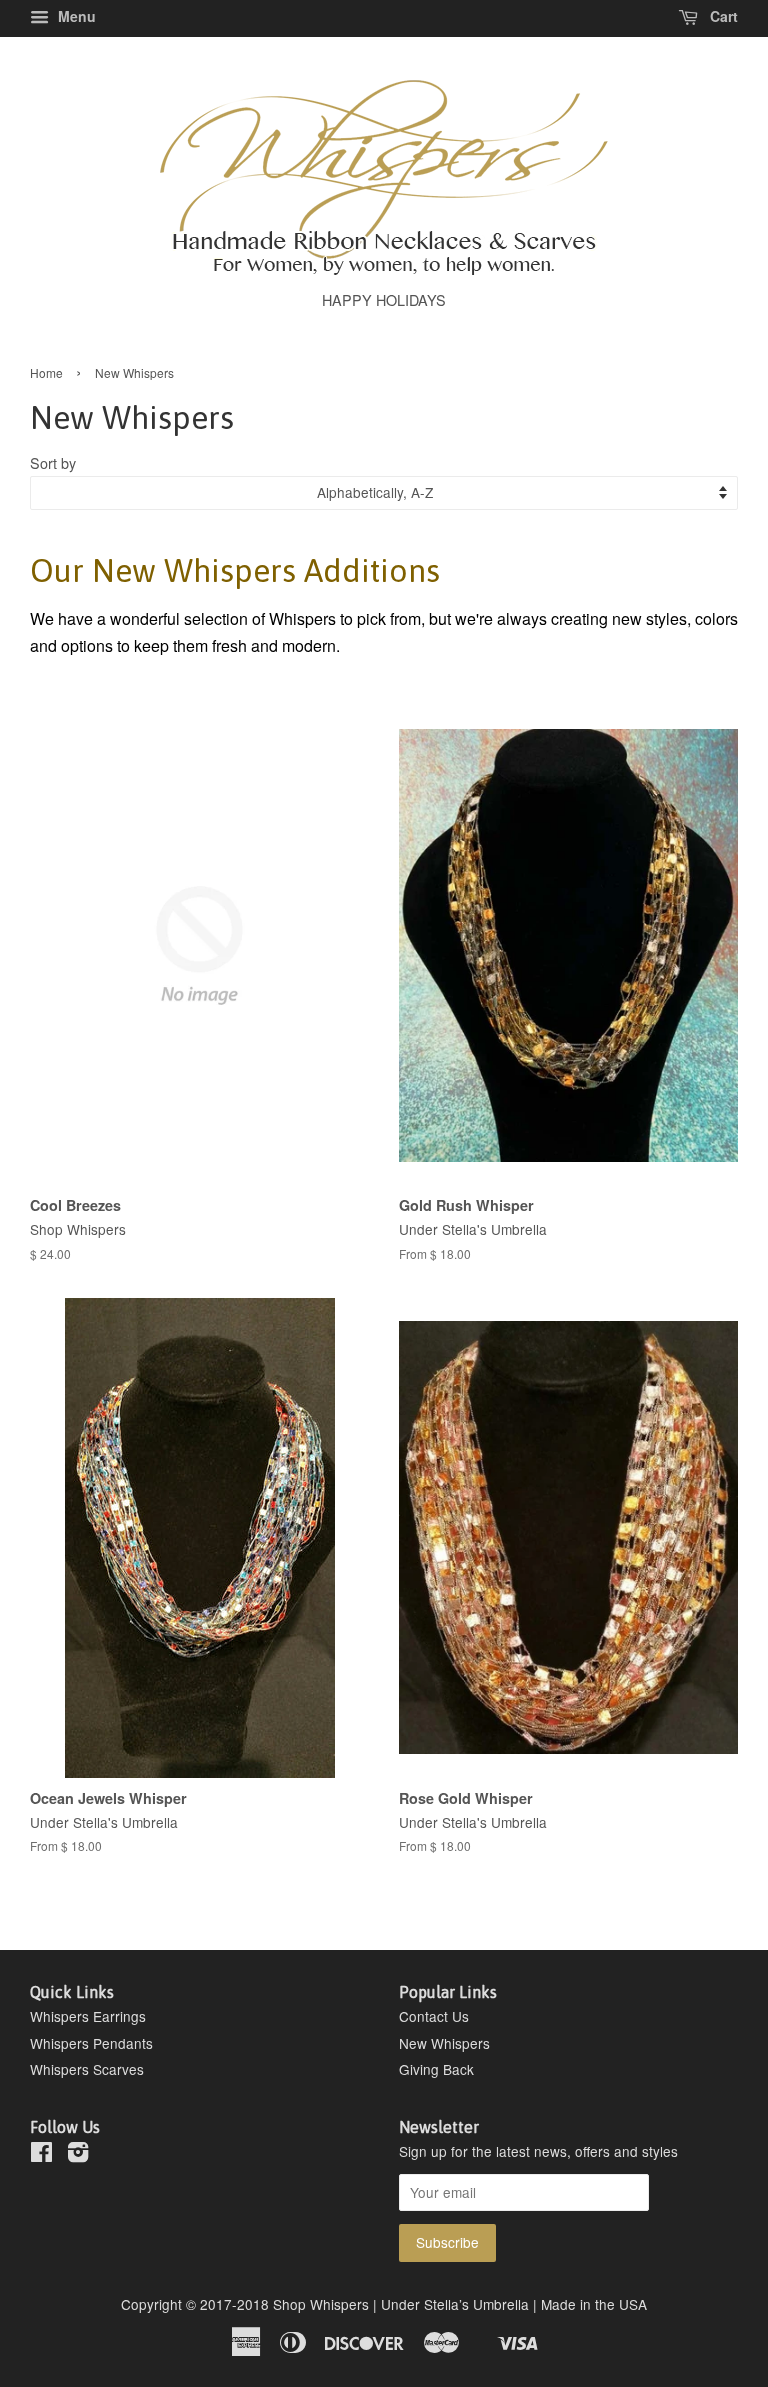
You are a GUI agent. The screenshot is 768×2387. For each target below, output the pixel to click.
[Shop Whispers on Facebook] (41, 2155)
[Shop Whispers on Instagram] (78, 2155)
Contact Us (434, 2016)
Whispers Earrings (88, 2016)
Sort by (53, 462)
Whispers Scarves (87, 2069)
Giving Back (436, 2069)
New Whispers (444, 2043)
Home (46, 372)
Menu (75, 16)
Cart (722, 16)
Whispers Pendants (91, 2043)
